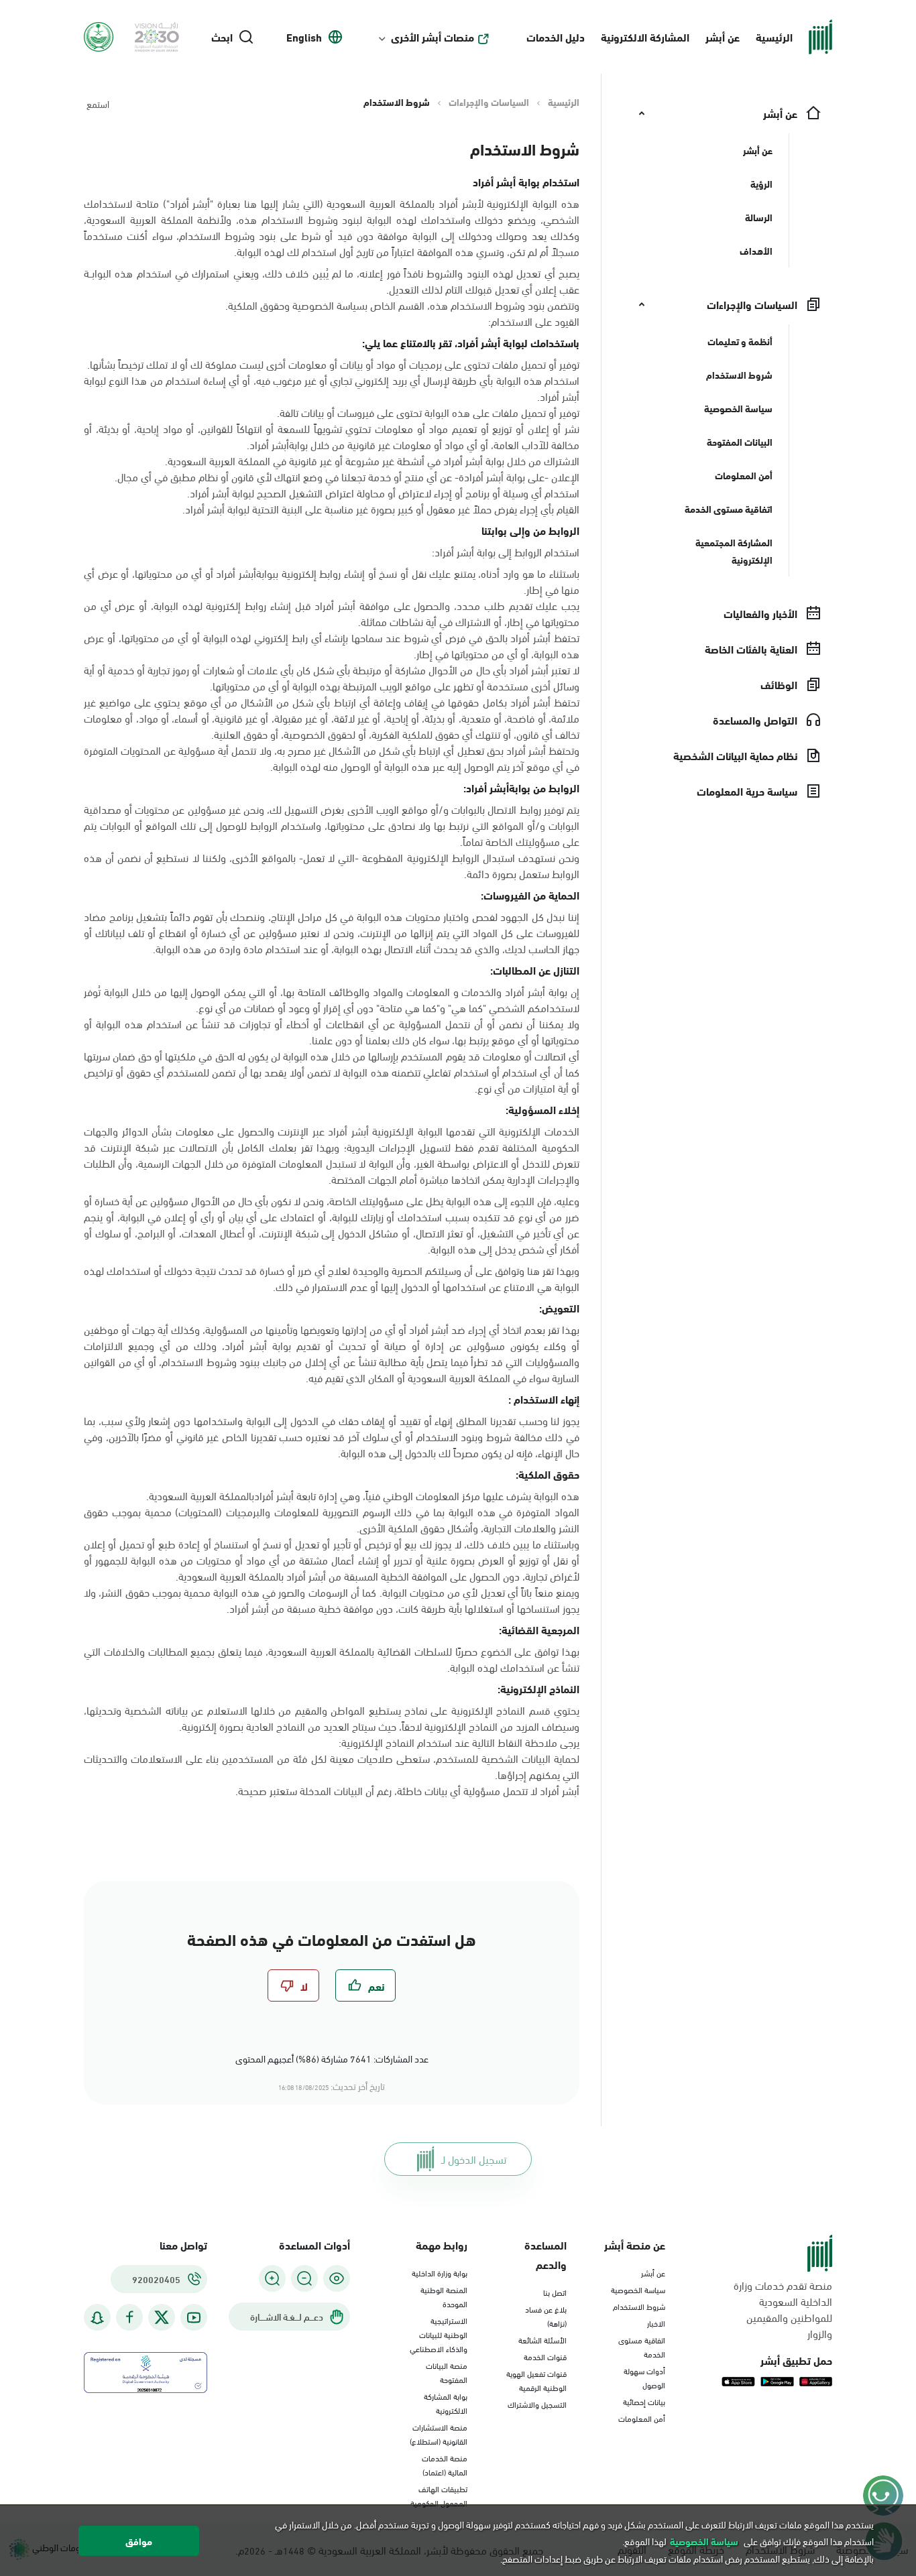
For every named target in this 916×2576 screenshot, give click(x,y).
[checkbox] (365, 1985)
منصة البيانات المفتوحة (447, 2372)
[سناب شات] (97, 2318)
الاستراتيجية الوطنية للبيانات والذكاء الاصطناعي (439, 2334)
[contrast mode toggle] (337, 2278)
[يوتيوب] (194, 2318)
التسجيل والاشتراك (537, 2404)
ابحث (222, 37)
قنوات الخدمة (545, 2356)
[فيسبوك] (129, 2318)
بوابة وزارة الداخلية (440, 2272)
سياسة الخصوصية (638, 2289)
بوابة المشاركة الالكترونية (446, 2403)
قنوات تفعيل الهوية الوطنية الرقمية (536, 2380)
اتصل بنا (555, 2292)
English (304, 37)
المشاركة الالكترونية (645, 37)
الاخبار (656, 2323)
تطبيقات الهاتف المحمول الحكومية (439, 2495)
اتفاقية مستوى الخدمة (642, 2346)
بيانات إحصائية (644, 2401)
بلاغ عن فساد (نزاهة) (546, 2316)
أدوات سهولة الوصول (644, 2377)
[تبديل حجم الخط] (304, 2278)
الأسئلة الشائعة (542, 2339)
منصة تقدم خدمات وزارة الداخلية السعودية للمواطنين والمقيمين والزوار (783, 2309)
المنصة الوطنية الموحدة (444, 2296)
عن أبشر (723, 37)
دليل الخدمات (556, 37)
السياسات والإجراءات (489, 102)
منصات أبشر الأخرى (433, 37)
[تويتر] (162, 2317)
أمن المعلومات (642, 2418)
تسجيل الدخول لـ (474, 2159)
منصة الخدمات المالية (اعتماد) (445, 2464)
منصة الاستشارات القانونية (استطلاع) (439, 2434)
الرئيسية (774, 37)
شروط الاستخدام (639, 2306)
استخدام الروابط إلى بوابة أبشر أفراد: (506, 552)
